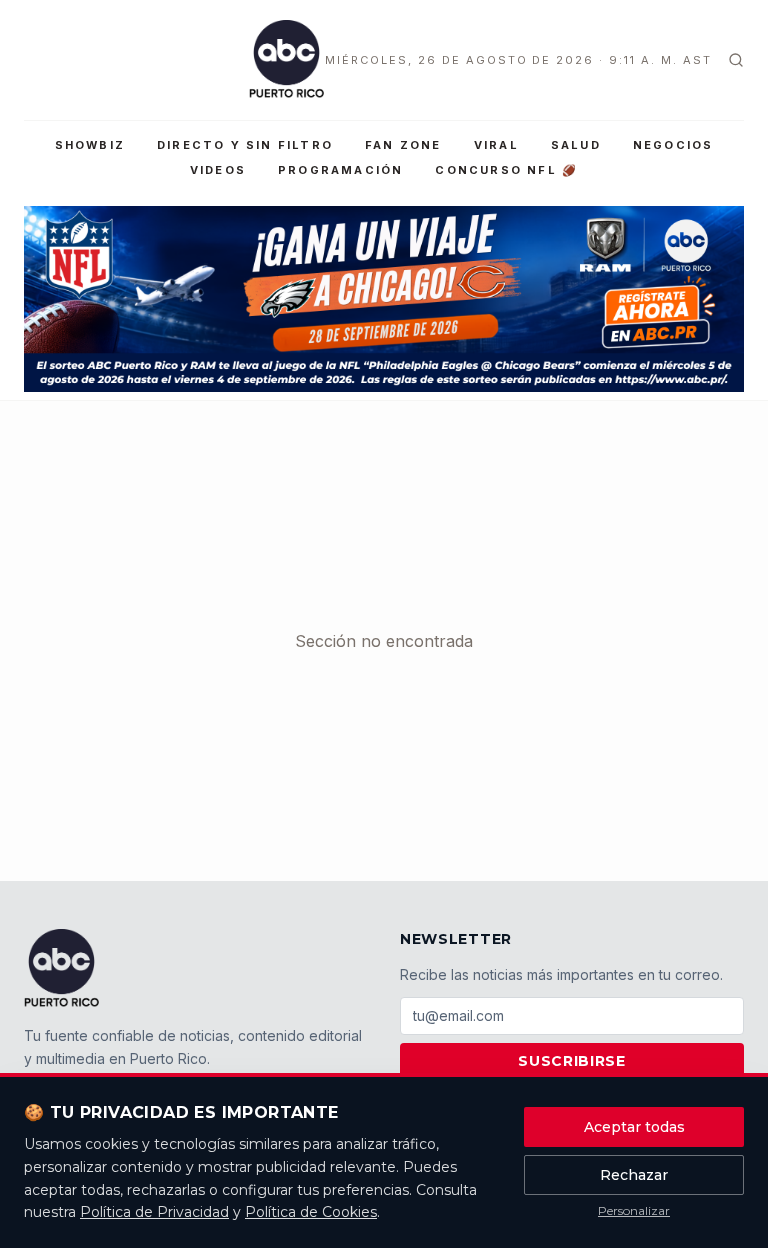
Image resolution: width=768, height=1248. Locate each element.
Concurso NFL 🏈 (506, 170)
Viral (496, 145)
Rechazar (634, 1175)
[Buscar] (736, 60)
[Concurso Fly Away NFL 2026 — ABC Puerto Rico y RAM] (384, 299)
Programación (340, 170)
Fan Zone (403, 145)
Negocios (673, 145)
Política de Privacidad (154, 1212)
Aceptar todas (634, 1127)
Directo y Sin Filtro (245, 145)
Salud (576, 145)
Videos (218, 170)
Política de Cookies (311, 1212)
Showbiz (90, 145)
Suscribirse (572, 1061)
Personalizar (634, 1210)
